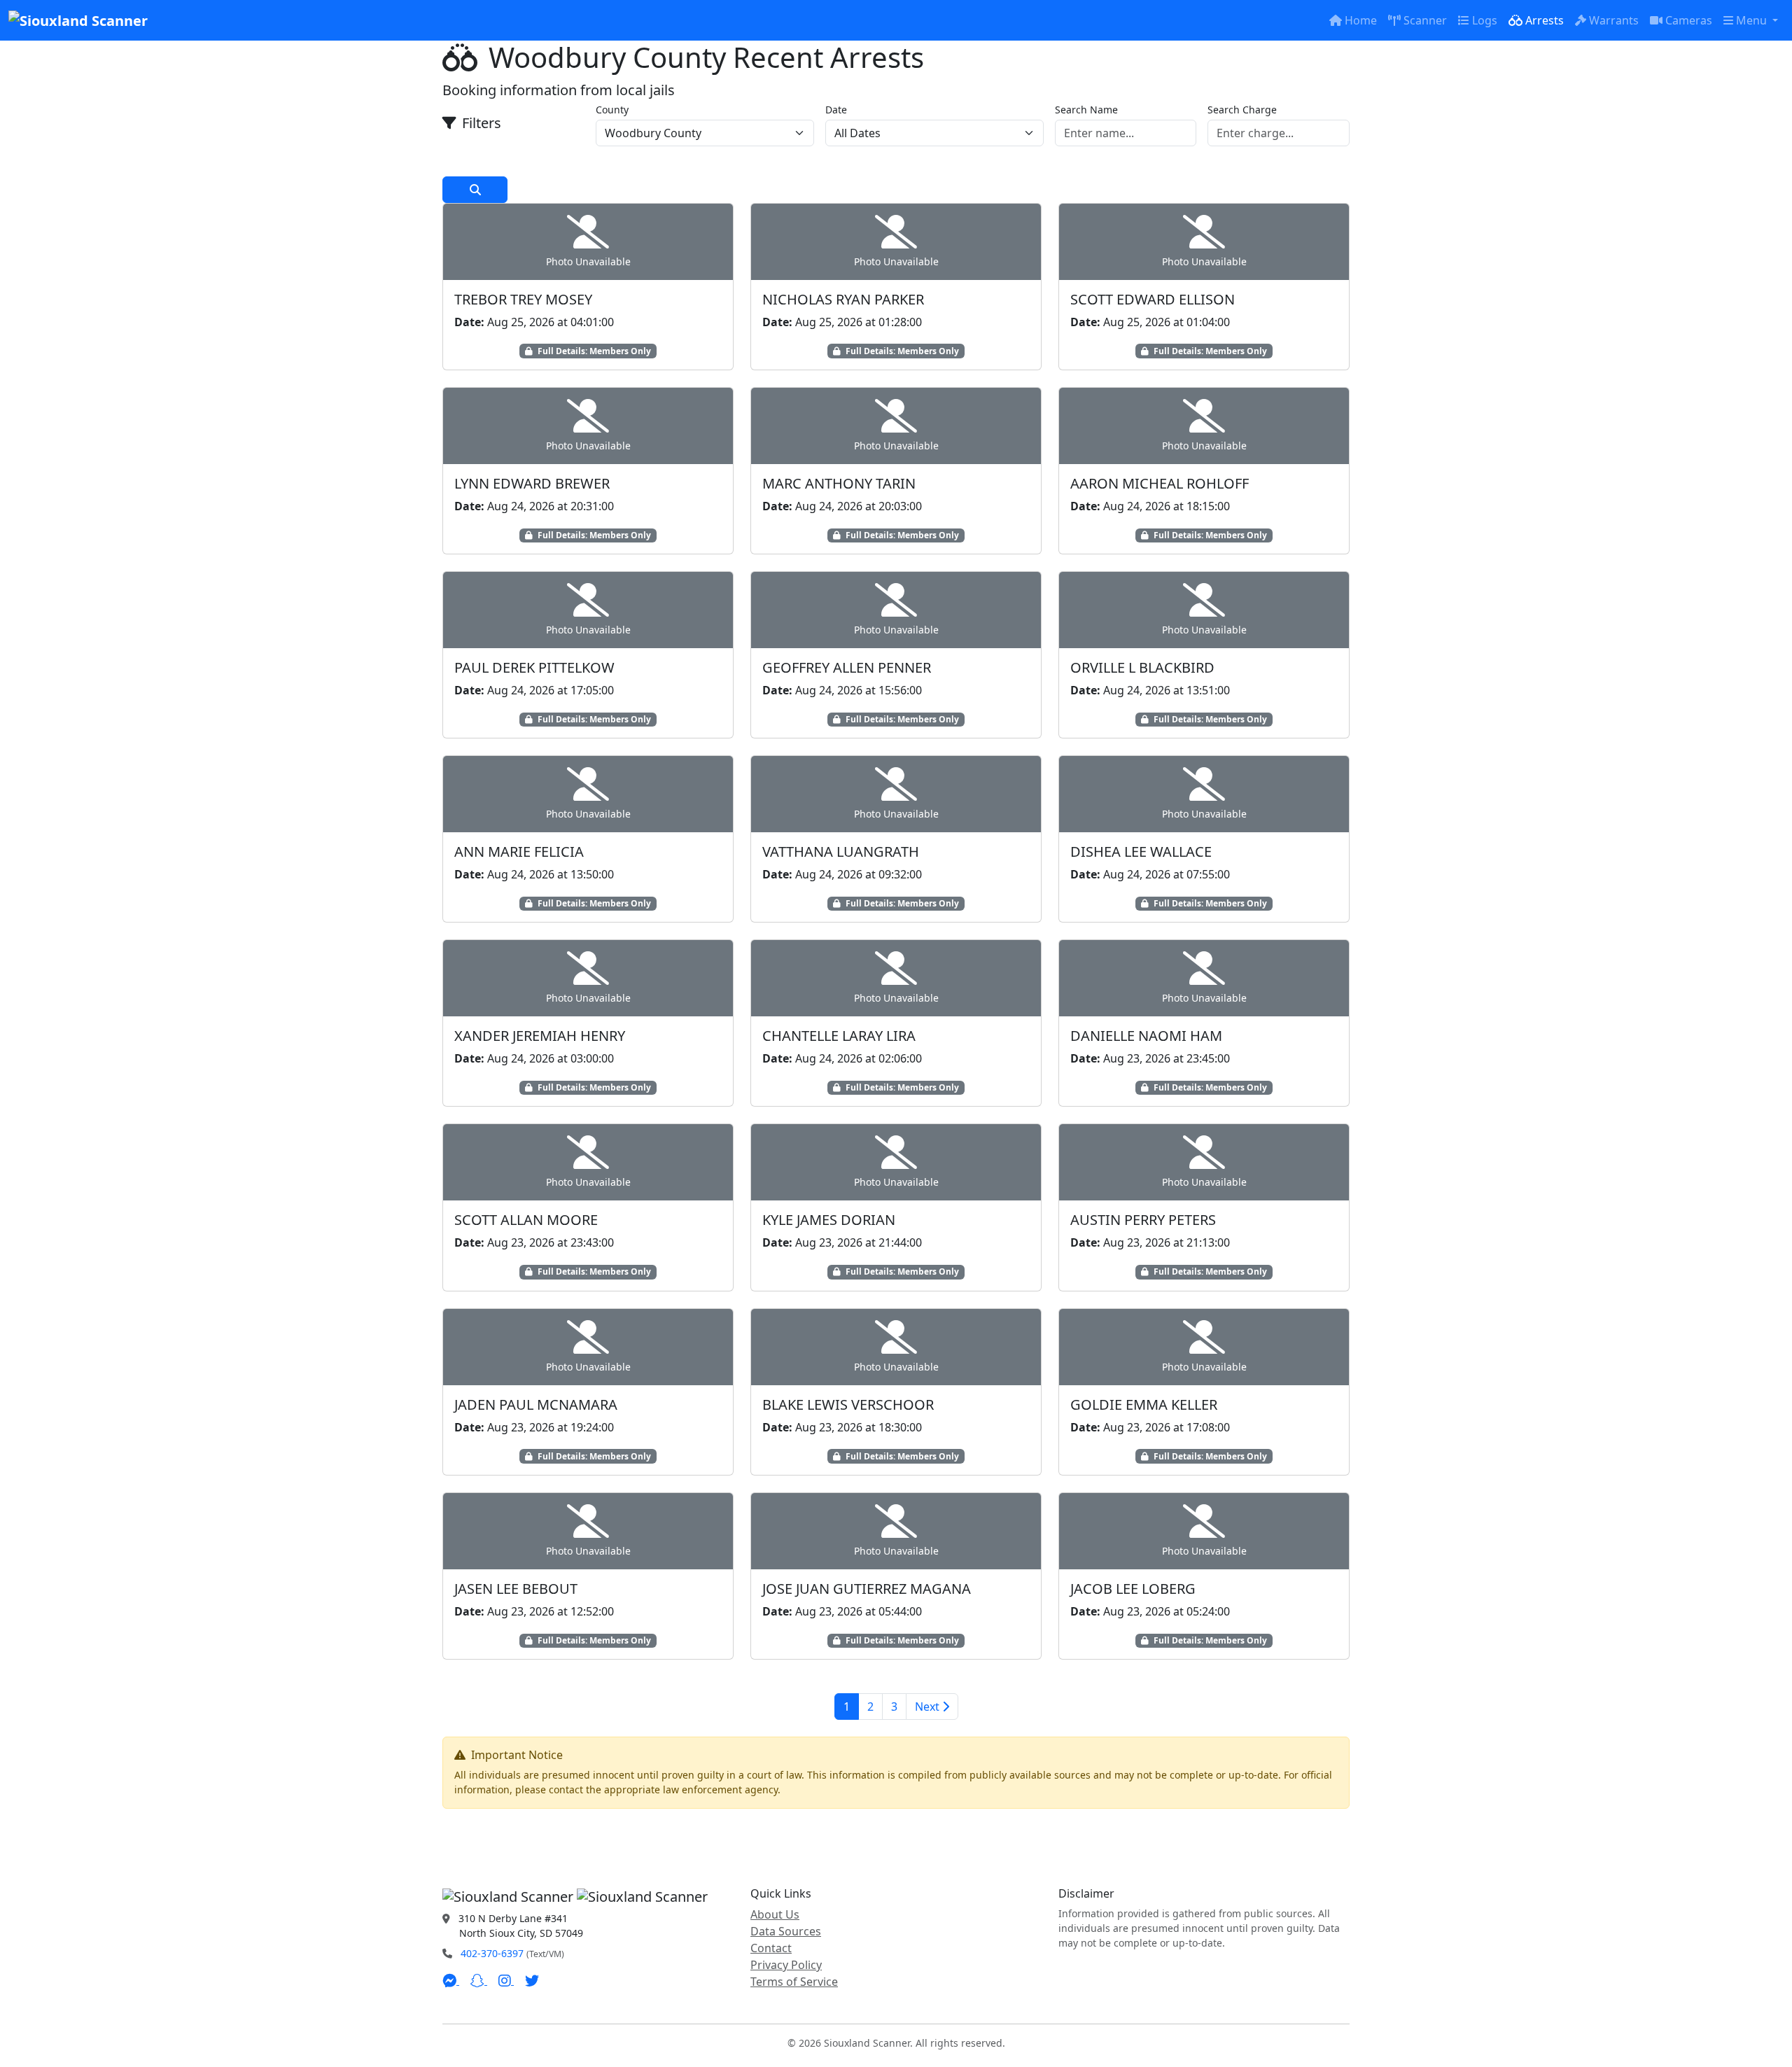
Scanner (1425, 20)
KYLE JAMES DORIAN (829, 1220)
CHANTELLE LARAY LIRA (839, 1036)
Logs (1485, 20)
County (612, 110)
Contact (771, 1948)
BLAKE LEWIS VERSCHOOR (848, 1404)
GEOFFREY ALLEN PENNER (847, 667)
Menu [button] (1753, 20)
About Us (775, 1914)
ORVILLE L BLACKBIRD (1142, 667)
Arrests (1545, 20)
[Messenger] (451, 1980)
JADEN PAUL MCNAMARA (536, 1404)
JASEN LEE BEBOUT (516, 1589)
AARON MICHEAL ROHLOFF (1160, 483)
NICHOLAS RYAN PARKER (843, 299)
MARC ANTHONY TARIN (839, 483)
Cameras (1689, 20)
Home (1361, 20)
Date (836, 110)
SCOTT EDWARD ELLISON (1153, 299)
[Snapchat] (479, 1980)
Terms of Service (794, 1982)
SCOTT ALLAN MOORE (526, 1220)
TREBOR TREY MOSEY (523, 299)
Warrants (1614, 20)
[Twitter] (532, 1980)
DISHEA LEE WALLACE (1141, 852)
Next (929, 1707)
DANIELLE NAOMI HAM (1146, 1036)
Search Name (1086, 110)
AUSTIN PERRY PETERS (1143, 1220)
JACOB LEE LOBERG (1133, 1589)
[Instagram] (506, 1980)
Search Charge (1242, 110)
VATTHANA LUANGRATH (841, 852)
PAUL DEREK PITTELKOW (534, 667)
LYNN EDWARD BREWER (532, 483)
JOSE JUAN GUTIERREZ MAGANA (867, 1589)
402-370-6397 (492, 1953)
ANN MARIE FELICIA (519, 852)
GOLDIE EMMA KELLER (1144, 1404)
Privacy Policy (786, 1965)
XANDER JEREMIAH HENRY (540, 1036)
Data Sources (786, 1931)
